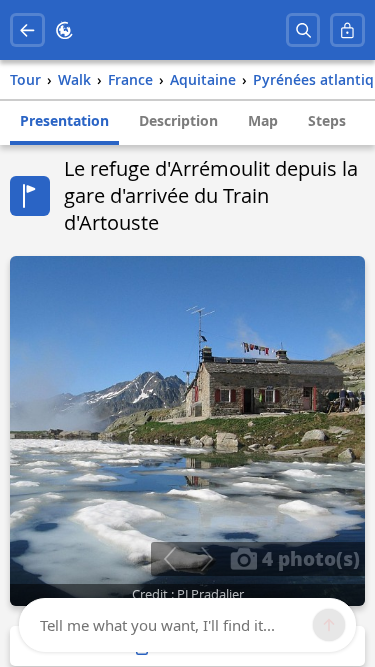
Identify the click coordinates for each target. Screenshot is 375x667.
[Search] (303, 30)
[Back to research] (27, 30)
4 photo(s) (308, 558)
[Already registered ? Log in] (347, 30)
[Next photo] (206, 559)
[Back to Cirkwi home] (64, 30)
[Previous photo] (169, 559)
